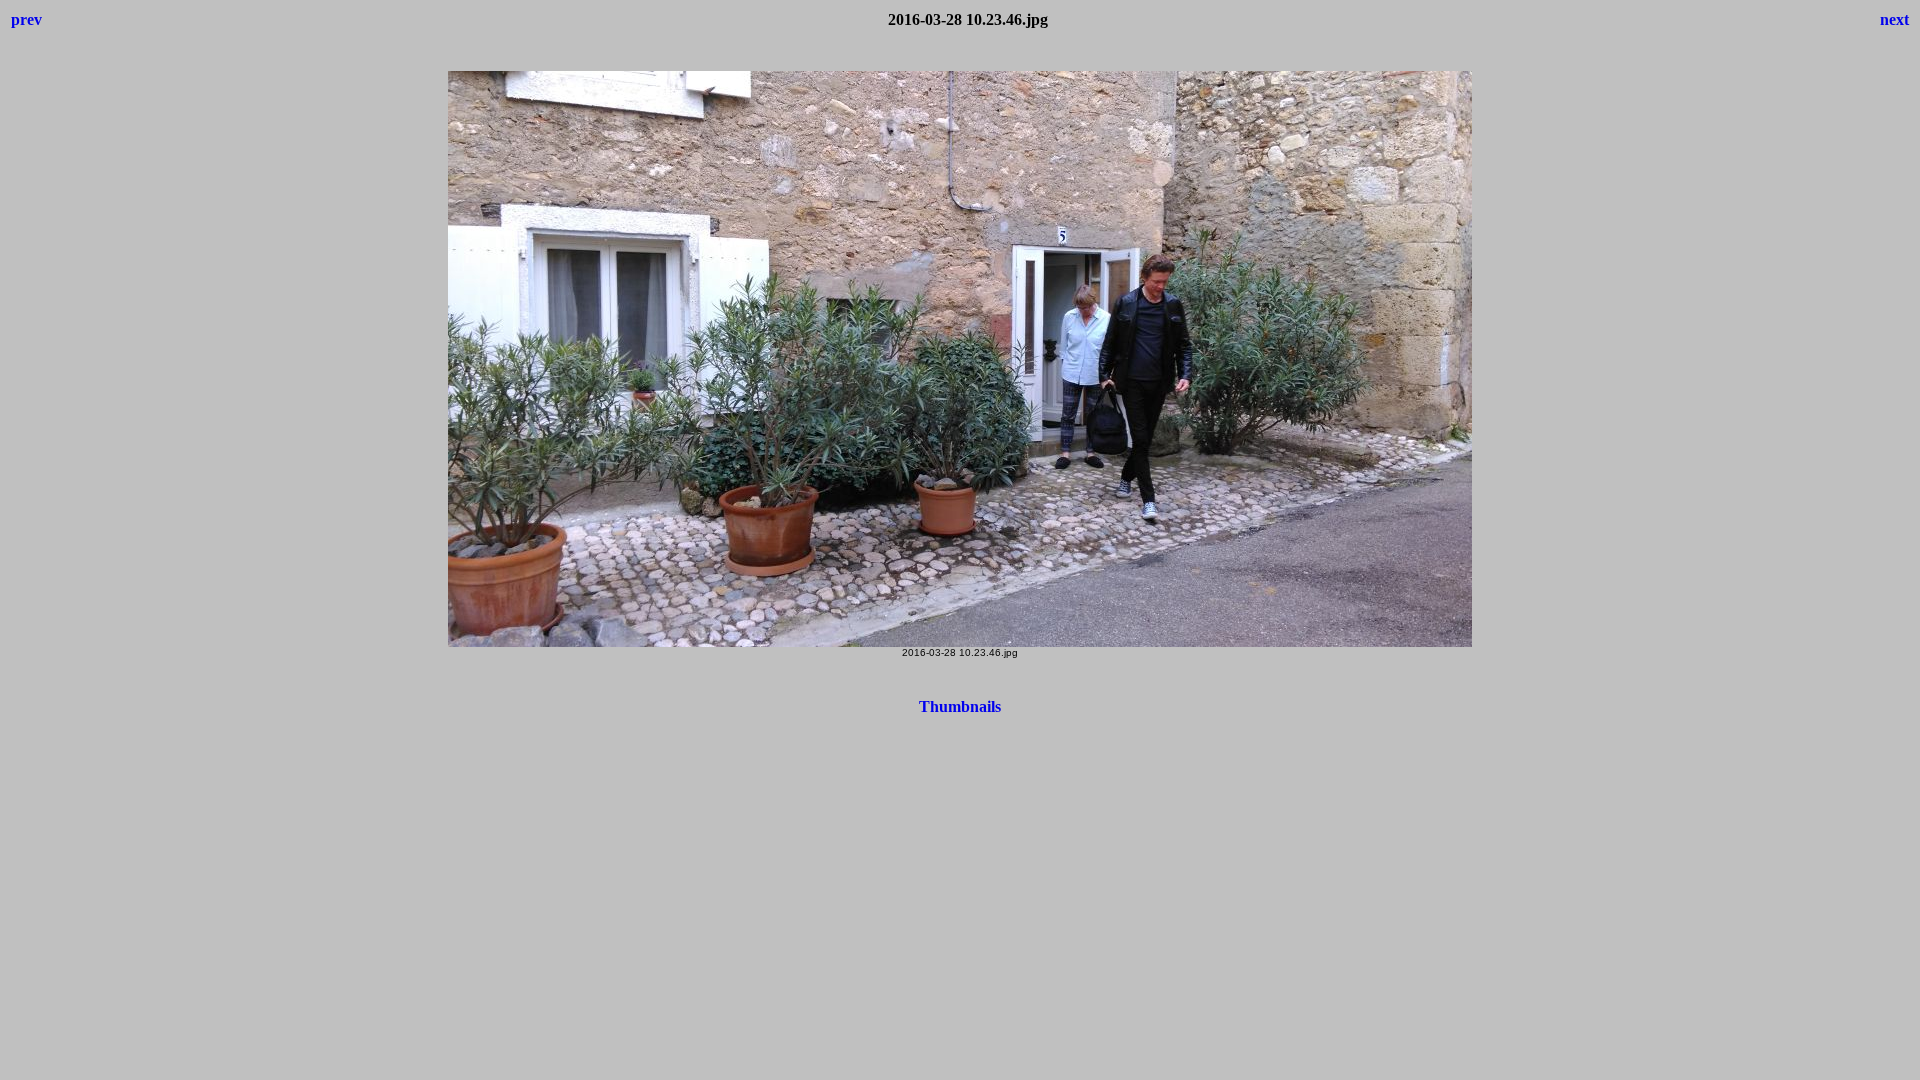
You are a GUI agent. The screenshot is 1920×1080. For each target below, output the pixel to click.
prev (26, 19)
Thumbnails (960, 706)
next (1894, 19)
